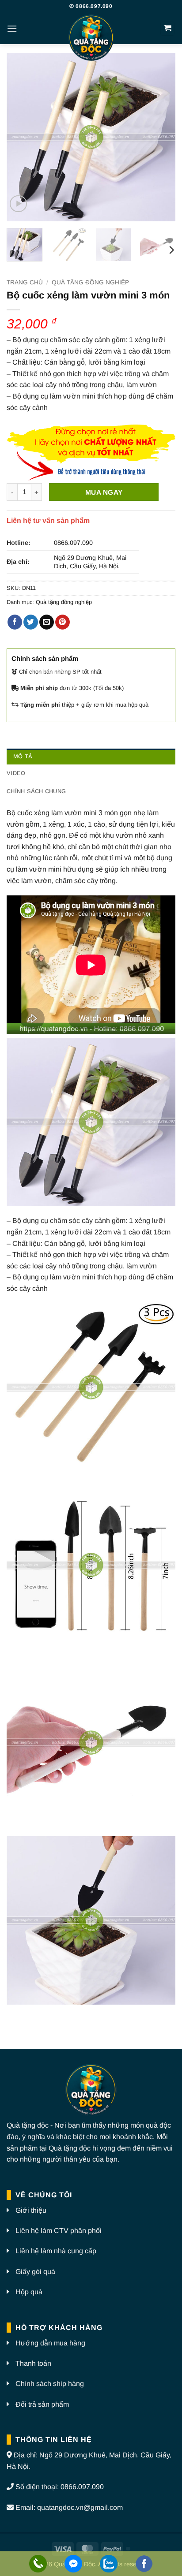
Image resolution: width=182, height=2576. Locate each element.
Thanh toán (33, 2363)
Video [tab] (16, 773)
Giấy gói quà (35, 2272)
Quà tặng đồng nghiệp (90, 282)
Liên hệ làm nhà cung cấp (56, 2251)
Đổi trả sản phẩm (42, 2404)
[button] (12, 28)
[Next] (161, 137)
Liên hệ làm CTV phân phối (59, 2231)
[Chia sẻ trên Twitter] (31, 622)
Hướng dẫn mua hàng (50, 2343)
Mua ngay (104, 492)
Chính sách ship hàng (50, 2384)
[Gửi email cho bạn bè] (47, 622)
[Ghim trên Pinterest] (63, 622)
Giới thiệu (31, 2210)
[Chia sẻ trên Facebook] (15, 622)
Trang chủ (25, 282)
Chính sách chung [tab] (36, 791)
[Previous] (21, 137)
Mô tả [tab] (23, 756)
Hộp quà (29, 2292)
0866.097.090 (73, 543)
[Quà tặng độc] (91, 39)
